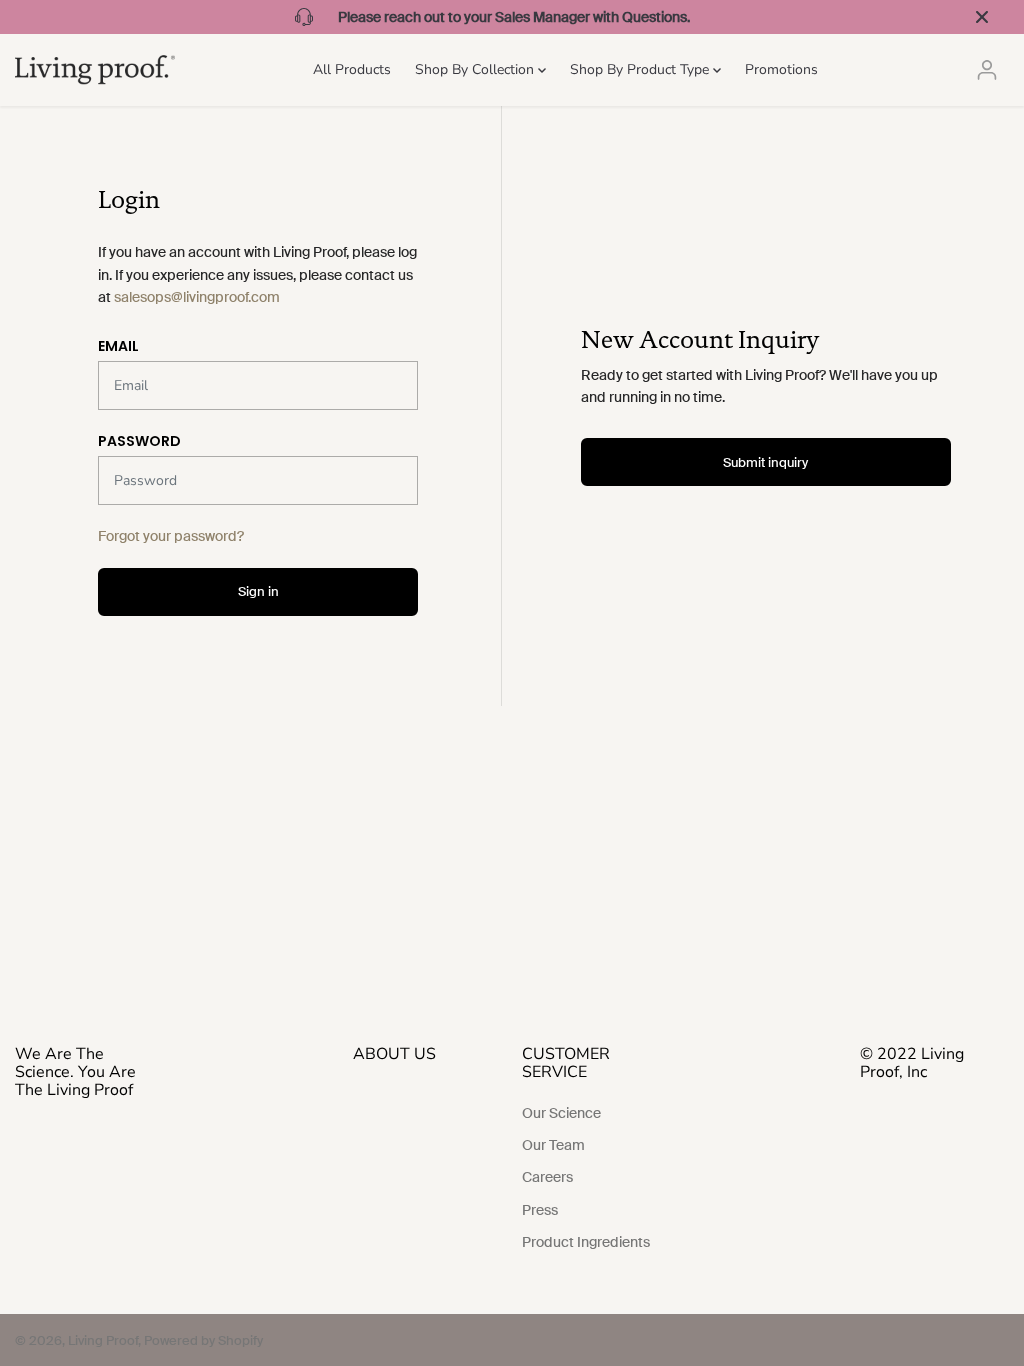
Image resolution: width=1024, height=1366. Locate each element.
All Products (352, 69)
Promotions (781, 69)
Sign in (258, 591)
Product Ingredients (586, 1242)
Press (540, 1210)
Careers (547, 1177)
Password (139, 441)
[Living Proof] (95, 70)
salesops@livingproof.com (197, 297)
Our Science (561, 1113)
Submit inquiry (765, 462)
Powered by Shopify (203, 1340)
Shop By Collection (476, 69)
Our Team (553, 1145)
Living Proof (103, 1340)
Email (118, 346)
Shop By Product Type (641, 69)
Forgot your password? (171, 536)
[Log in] (987, 70)
